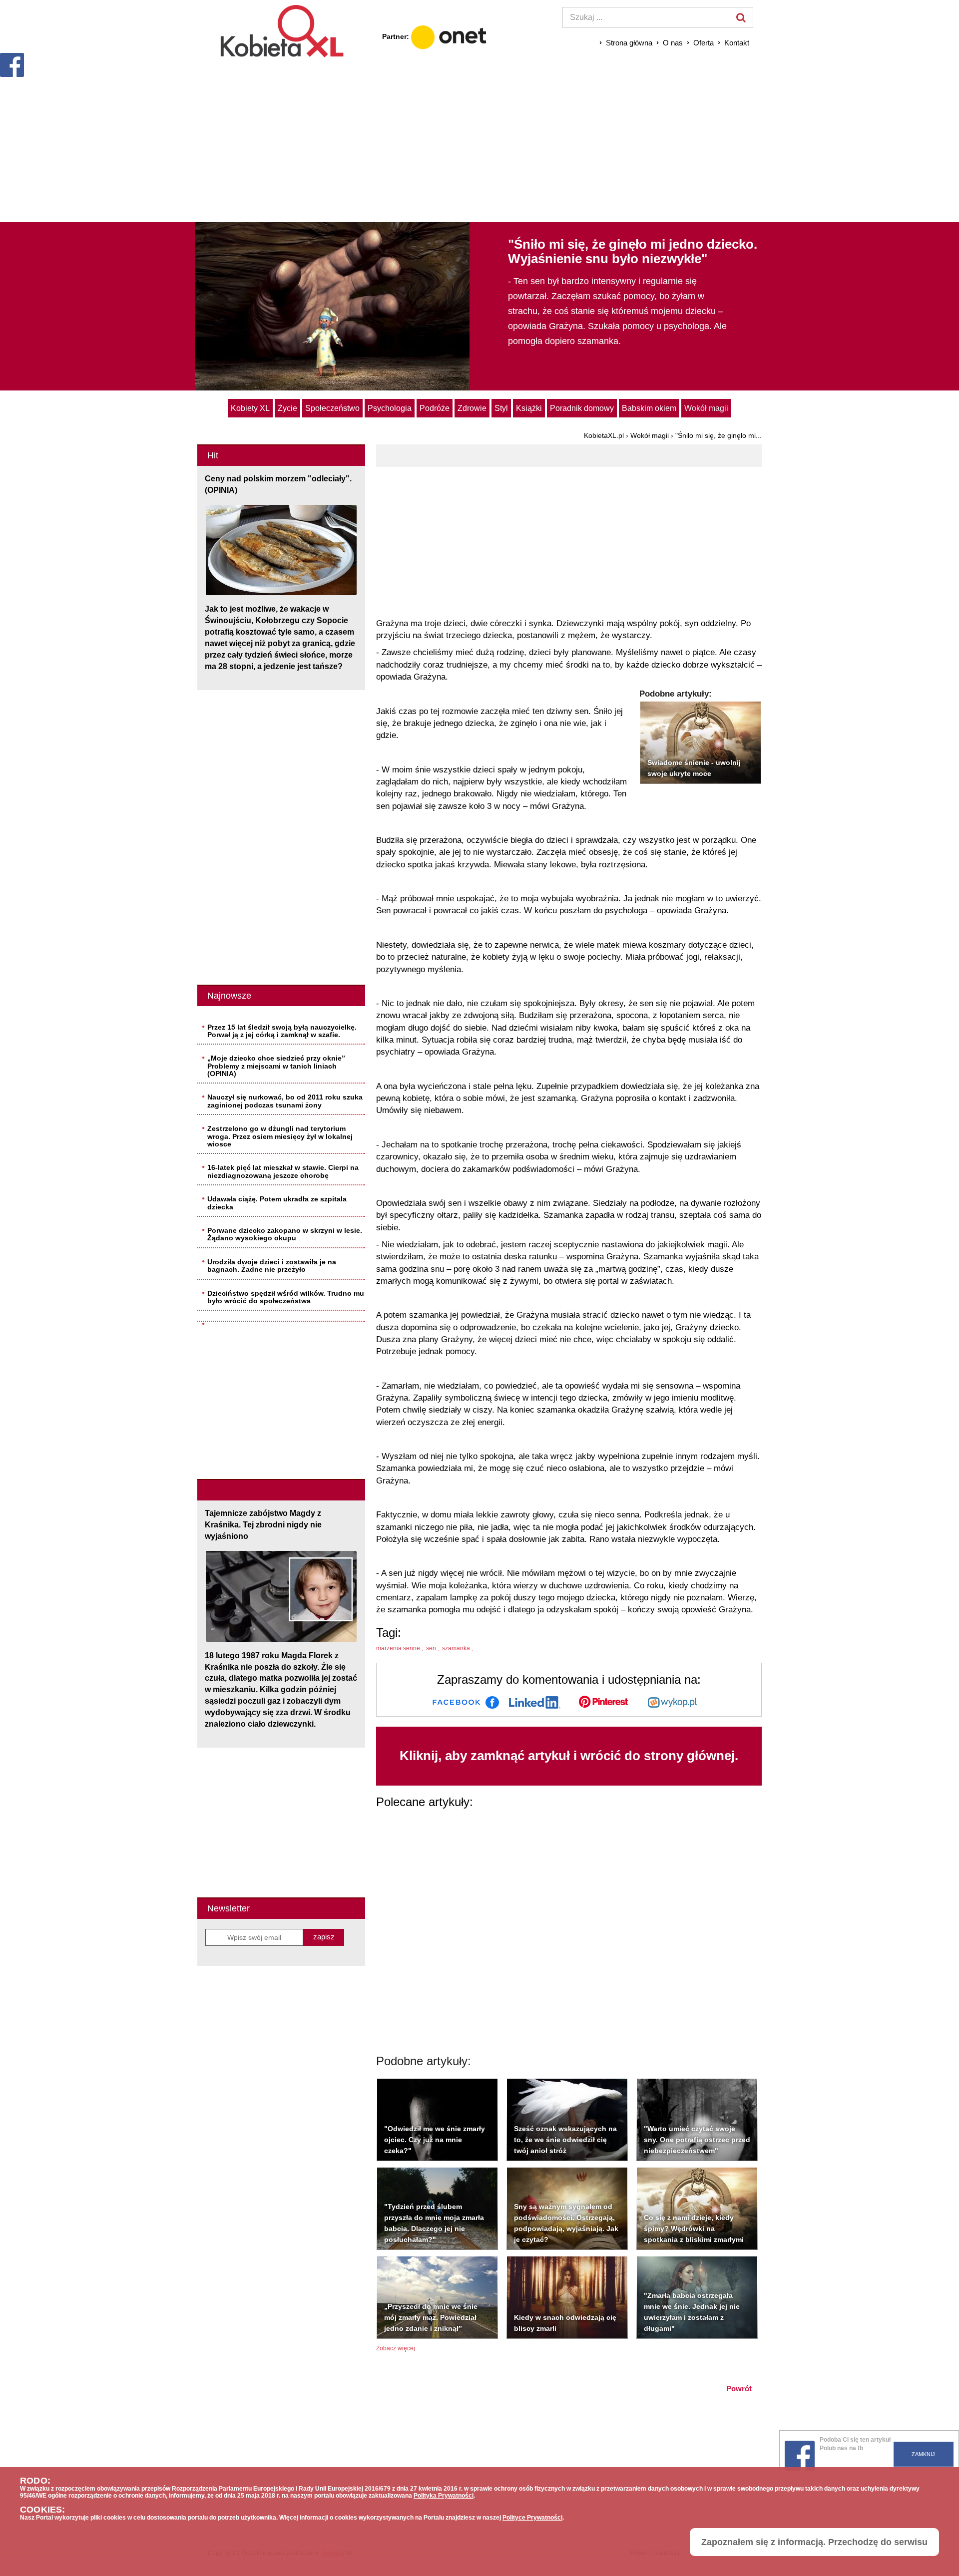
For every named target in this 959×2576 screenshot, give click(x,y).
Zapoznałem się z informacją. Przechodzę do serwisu (814, 2542)
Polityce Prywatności (532, 2518)
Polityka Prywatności (444, 2496)
